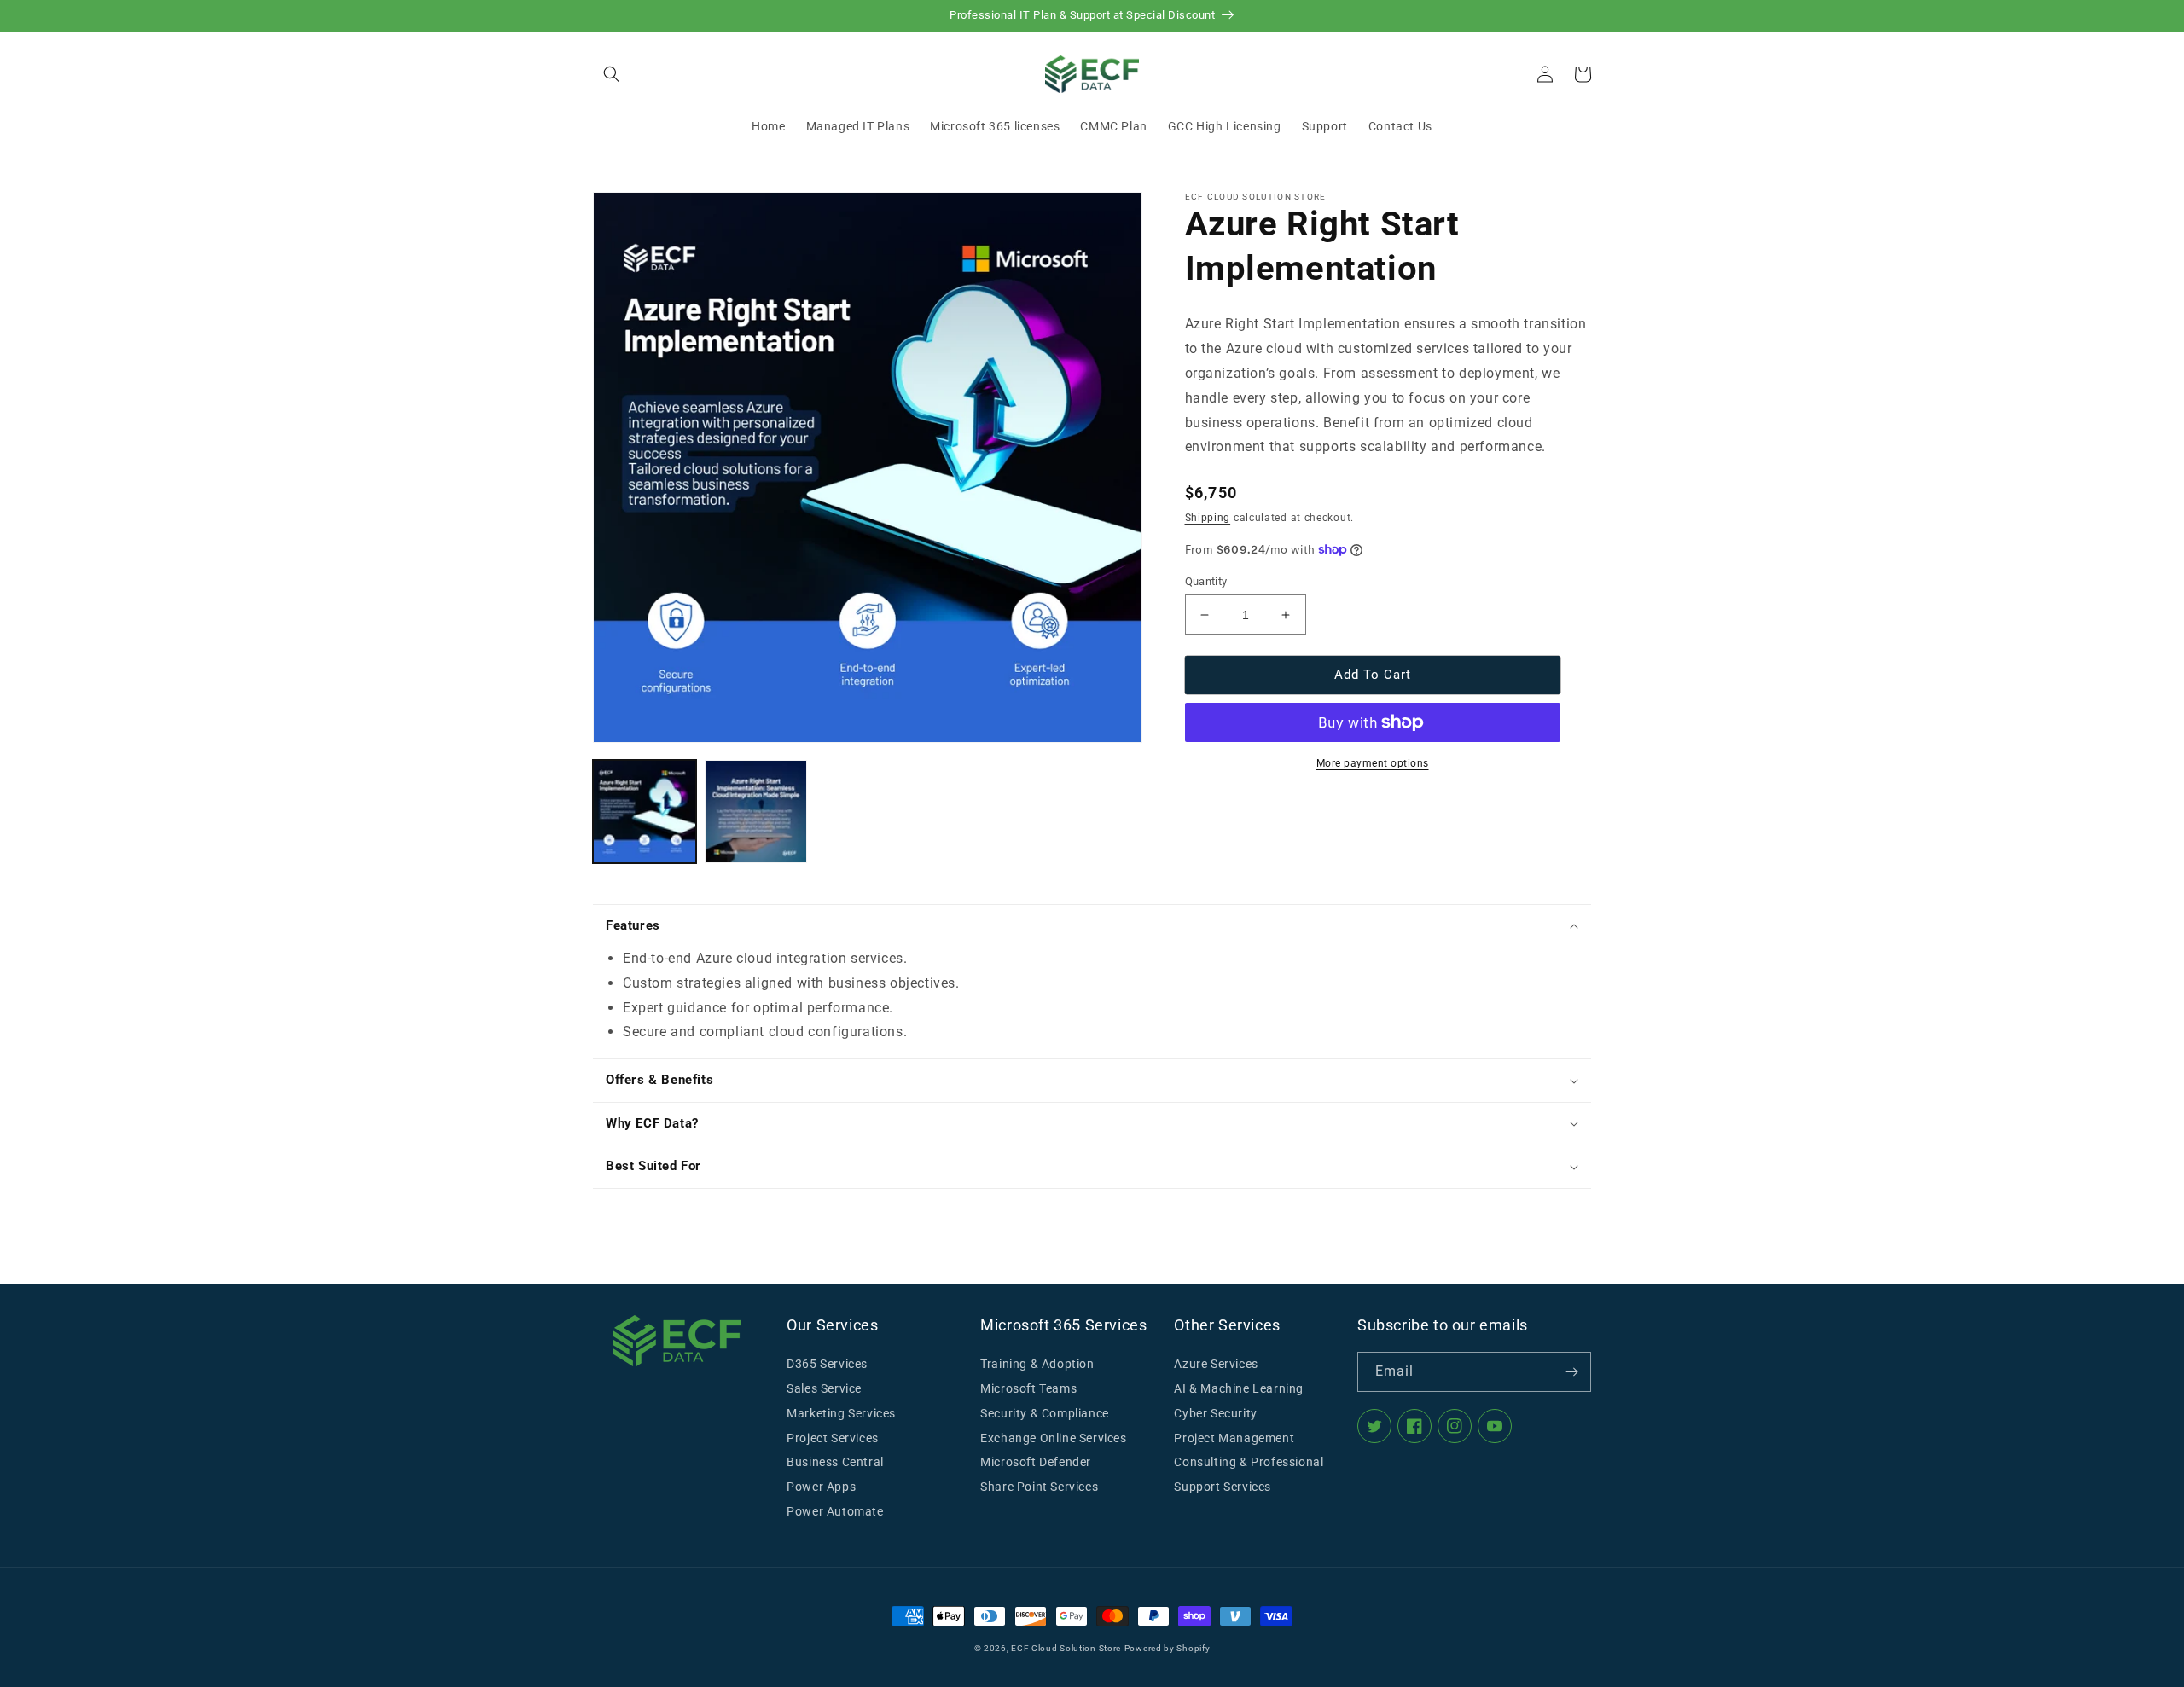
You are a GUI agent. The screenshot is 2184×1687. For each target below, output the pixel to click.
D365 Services (827, 1364)
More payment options (1373, 763)
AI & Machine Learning (1239, 1388)
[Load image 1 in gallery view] (645, 812)
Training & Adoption (1037, 1364)
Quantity (1206, 581)
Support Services (1223, 1487)
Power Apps (821, 1487)
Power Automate (835, 1511)
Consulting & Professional (1249, 1462)
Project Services (833, 1438)
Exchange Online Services (1053, 1438)
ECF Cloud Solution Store (1066, 1648)
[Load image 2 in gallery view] (756, 812)
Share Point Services (1039, 1487)
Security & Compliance (1045, 1413)
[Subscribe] (1571, 1372)
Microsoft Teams (1028, 1388)
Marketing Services (841, 1413)
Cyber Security (1215, 1413)
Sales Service (824, 1388)
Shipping (1208, 518)
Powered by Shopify (1168, 1648)
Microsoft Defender (1036, 1462)
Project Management (1234, 1438)
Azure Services (1216, 1364)
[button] (612, 74)
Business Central (835, 1462)
